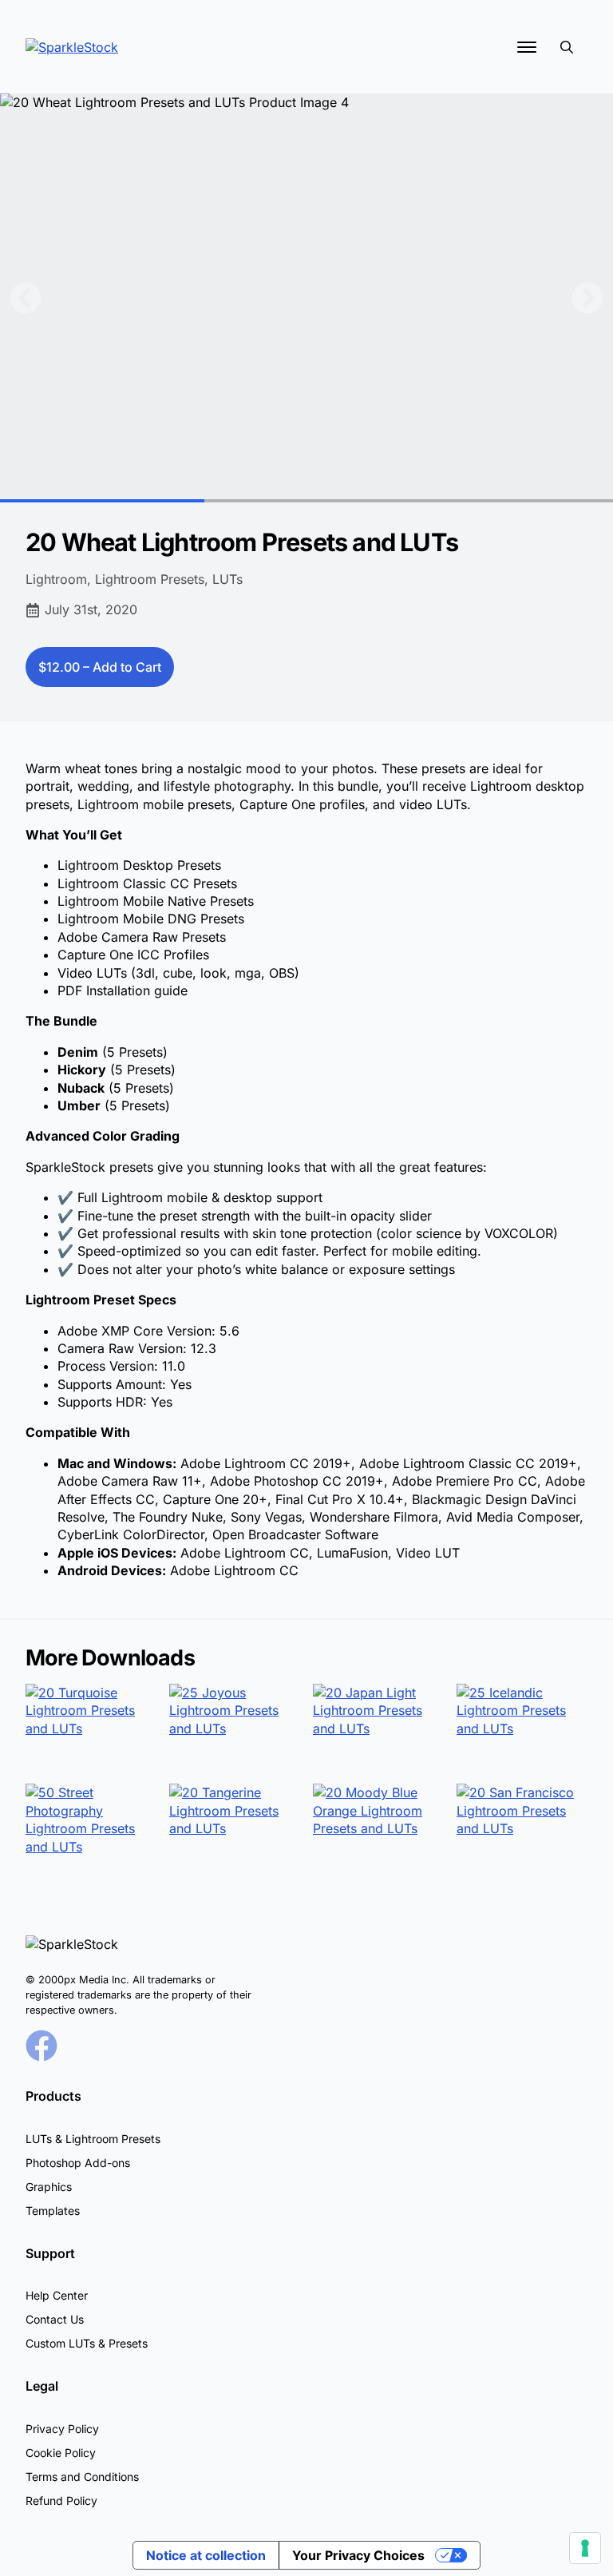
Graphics (49, 2187)
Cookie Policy (61, 2453)
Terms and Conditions (82, 2477)
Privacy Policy (62, 2429)
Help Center (57, 2295)
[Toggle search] (567, 47)
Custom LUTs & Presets (87, 2343)
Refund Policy (61, 2501)
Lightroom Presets (150, 579)
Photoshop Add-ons (78, 2163)
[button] (26, 298)
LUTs (227, 579)
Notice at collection (206, 2555)
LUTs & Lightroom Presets (93, 2139)
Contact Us (55, 2319)
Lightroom (56, 579)
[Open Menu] (527, 47)
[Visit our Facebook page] (42, 2046)
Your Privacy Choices (358, 2555)
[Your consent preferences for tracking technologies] (585, 2548)
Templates (53, 2211)
